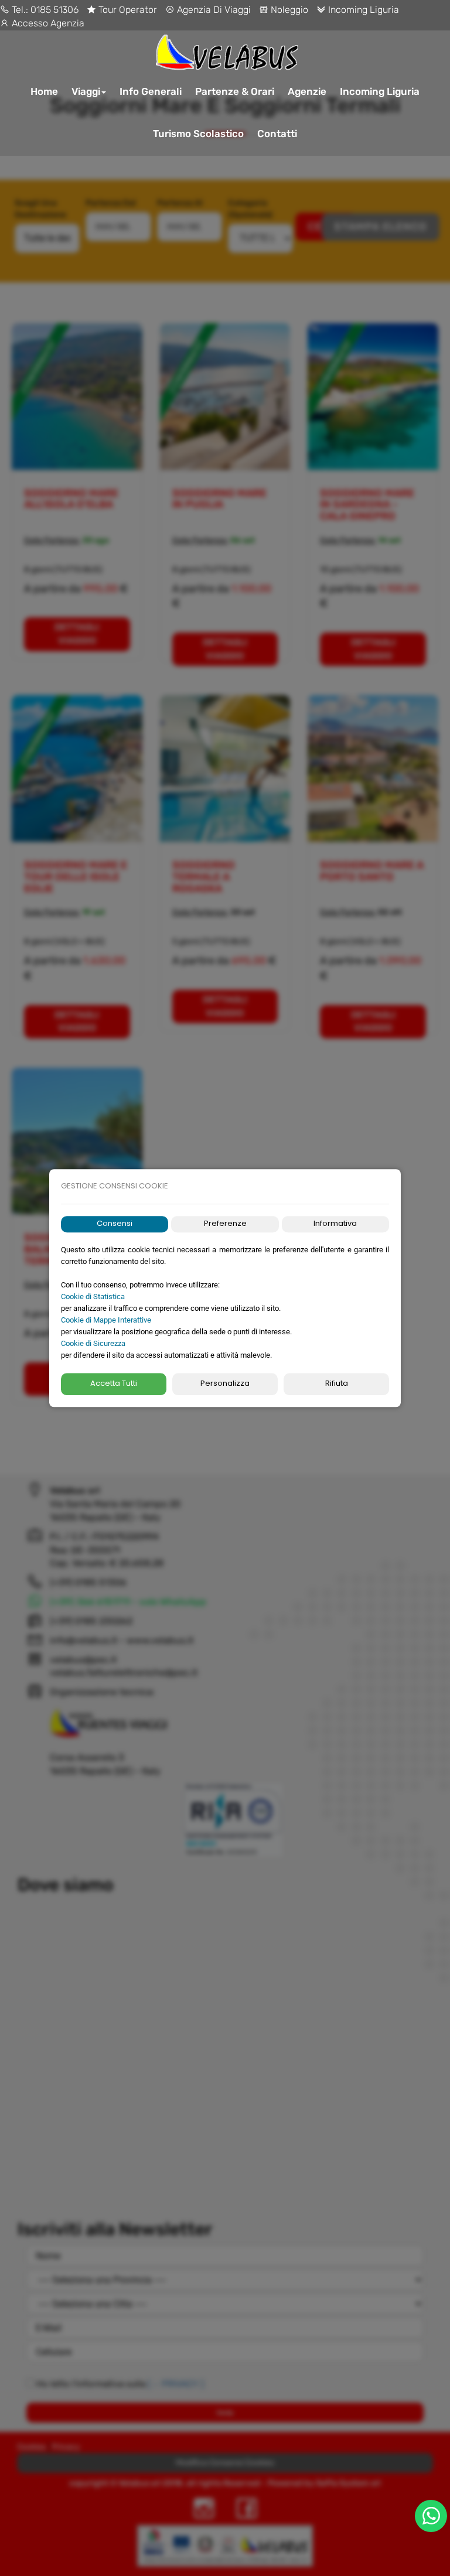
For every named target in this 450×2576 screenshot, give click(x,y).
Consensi (115, 1224)
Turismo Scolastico (198, 134)
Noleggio (288, 10)
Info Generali (151, 91)
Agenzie (307, 91)
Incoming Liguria (362, 10)
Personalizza (225, 1384)
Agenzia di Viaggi (213, 10)
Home (44, 91)
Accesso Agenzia (47, 23)
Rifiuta (337, 1384)
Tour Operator (127, 10)
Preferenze (225, 1224)
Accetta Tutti (114, 1384)
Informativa (335, 1224)
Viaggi (86, 91)
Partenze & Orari (235, 91)
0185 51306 (54, 10)
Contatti (277, 134)
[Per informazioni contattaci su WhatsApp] (431, 2516)
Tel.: (20, 10)
